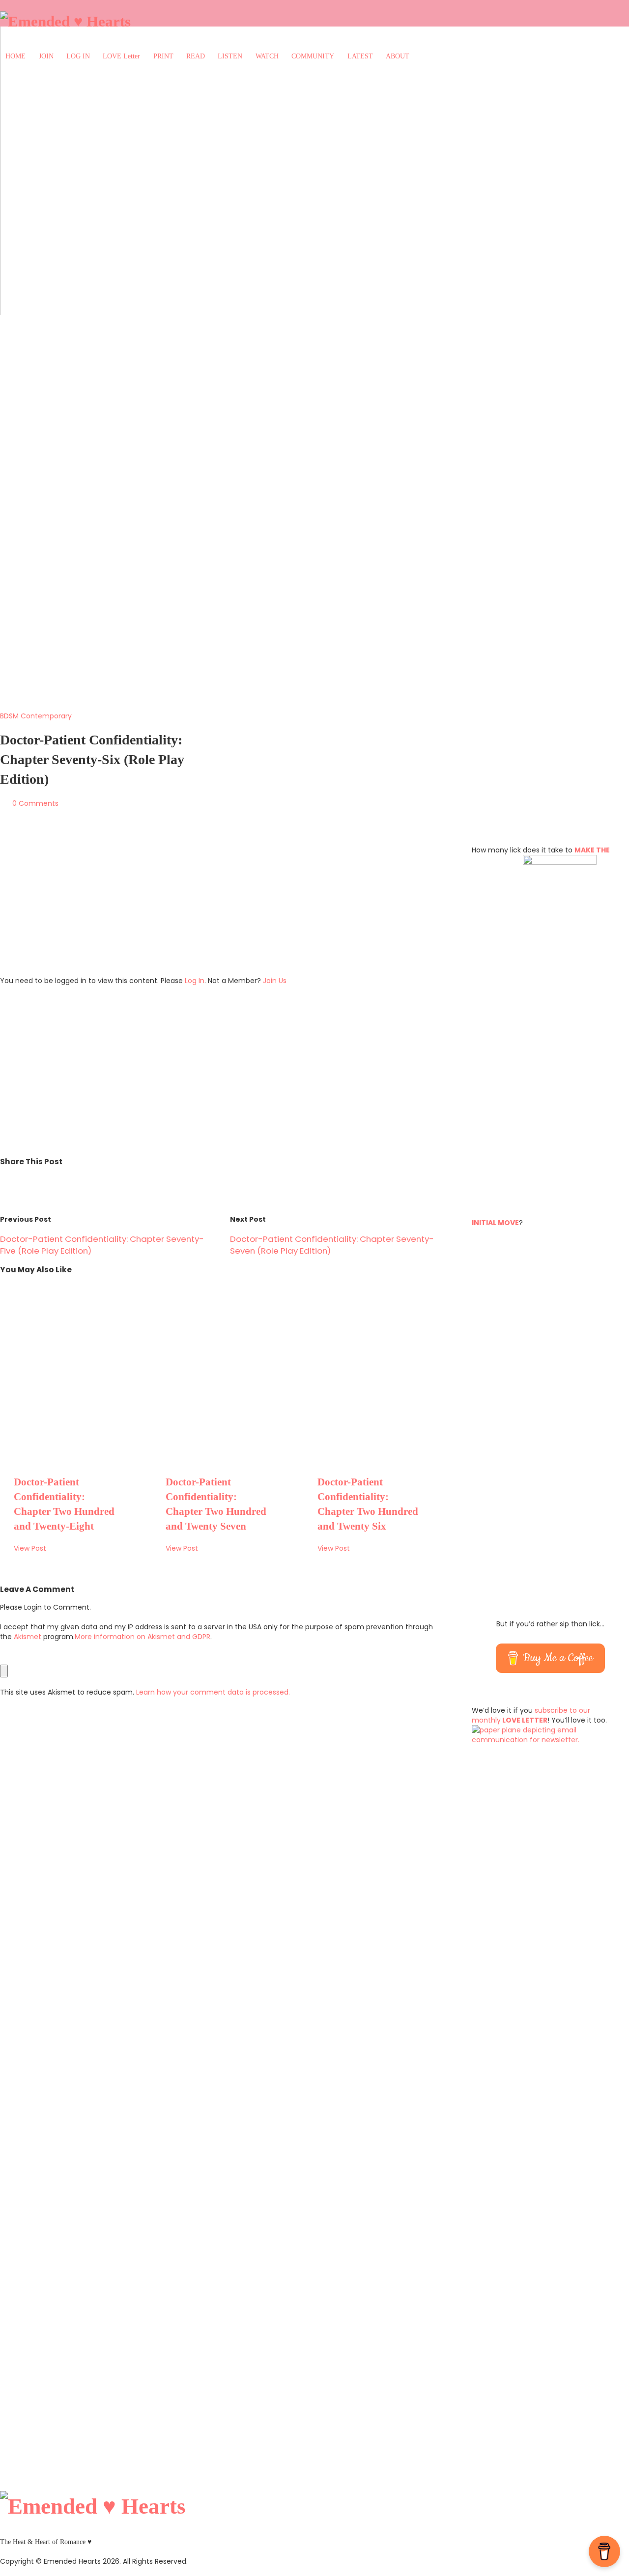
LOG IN (78, 56)
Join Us (275, 981)
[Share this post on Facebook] (28, 1179)
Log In (195, 981)
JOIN (46, 56)
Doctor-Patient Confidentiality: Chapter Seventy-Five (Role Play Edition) (102, 1245)
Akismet (28, 1637)
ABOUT (398, 56)
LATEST (360, 56)
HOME (15, 56)
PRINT (163, 56)
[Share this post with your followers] (18, 1179)
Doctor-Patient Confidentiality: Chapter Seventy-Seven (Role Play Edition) (332, 1245)
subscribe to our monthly (531, 1715)
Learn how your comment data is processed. (213, 1692)
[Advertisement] (220, 902)
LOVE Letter (121, 56)
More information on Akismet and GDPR (143, 1637)
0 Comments (35, 803)
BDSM (9, 716)
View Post (30, 1548)
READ (196, 56)
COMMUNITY (313, 56)
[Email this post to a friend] (6, 1179)
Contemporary (46, 716)
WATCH (267, 56)
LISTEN (230, 56)
